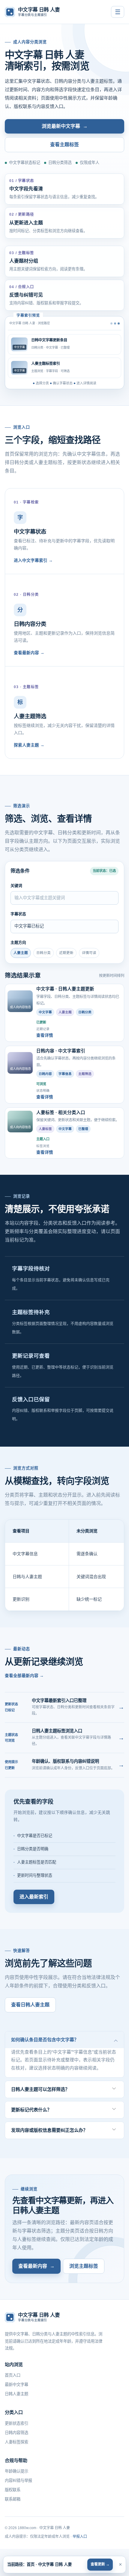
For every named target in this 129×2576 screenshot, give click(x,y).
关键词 (16, 886)
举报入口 (80, 2537)
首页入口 (13, 2375)
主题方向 (18, 942)
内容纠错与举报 (18, 2481)
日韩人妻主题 (16, 2394)
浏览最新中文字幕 (65, 126)
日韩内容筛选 (16, 2433)
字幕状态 (18, 914)
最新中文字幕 (16, 2385)
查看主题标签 (64, 145)
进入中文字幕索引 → (33, 560)
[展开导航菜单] (118, 12)
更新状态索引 (16, 2423)
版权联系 (13, 2490)
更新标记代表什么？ (31, 2110)
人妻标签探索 (16, 2442)
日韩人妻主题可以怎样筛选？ (40, 2089)
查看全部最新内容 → (24, 1676)
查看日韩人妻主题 (30, 2005)
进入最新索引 (34, 1897)
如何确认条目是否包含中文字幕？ (45, 2040)
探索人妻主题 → (29, 745)
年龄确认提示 (16, 2471)
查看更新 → (100, 2564)
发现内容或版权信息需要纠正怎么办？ (49, 2130)
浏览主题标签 (84, 2266)
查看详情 (45, 1035)
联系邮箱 (13, 2499)
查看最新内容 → (29, 653)
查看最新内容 (36, 2266)
